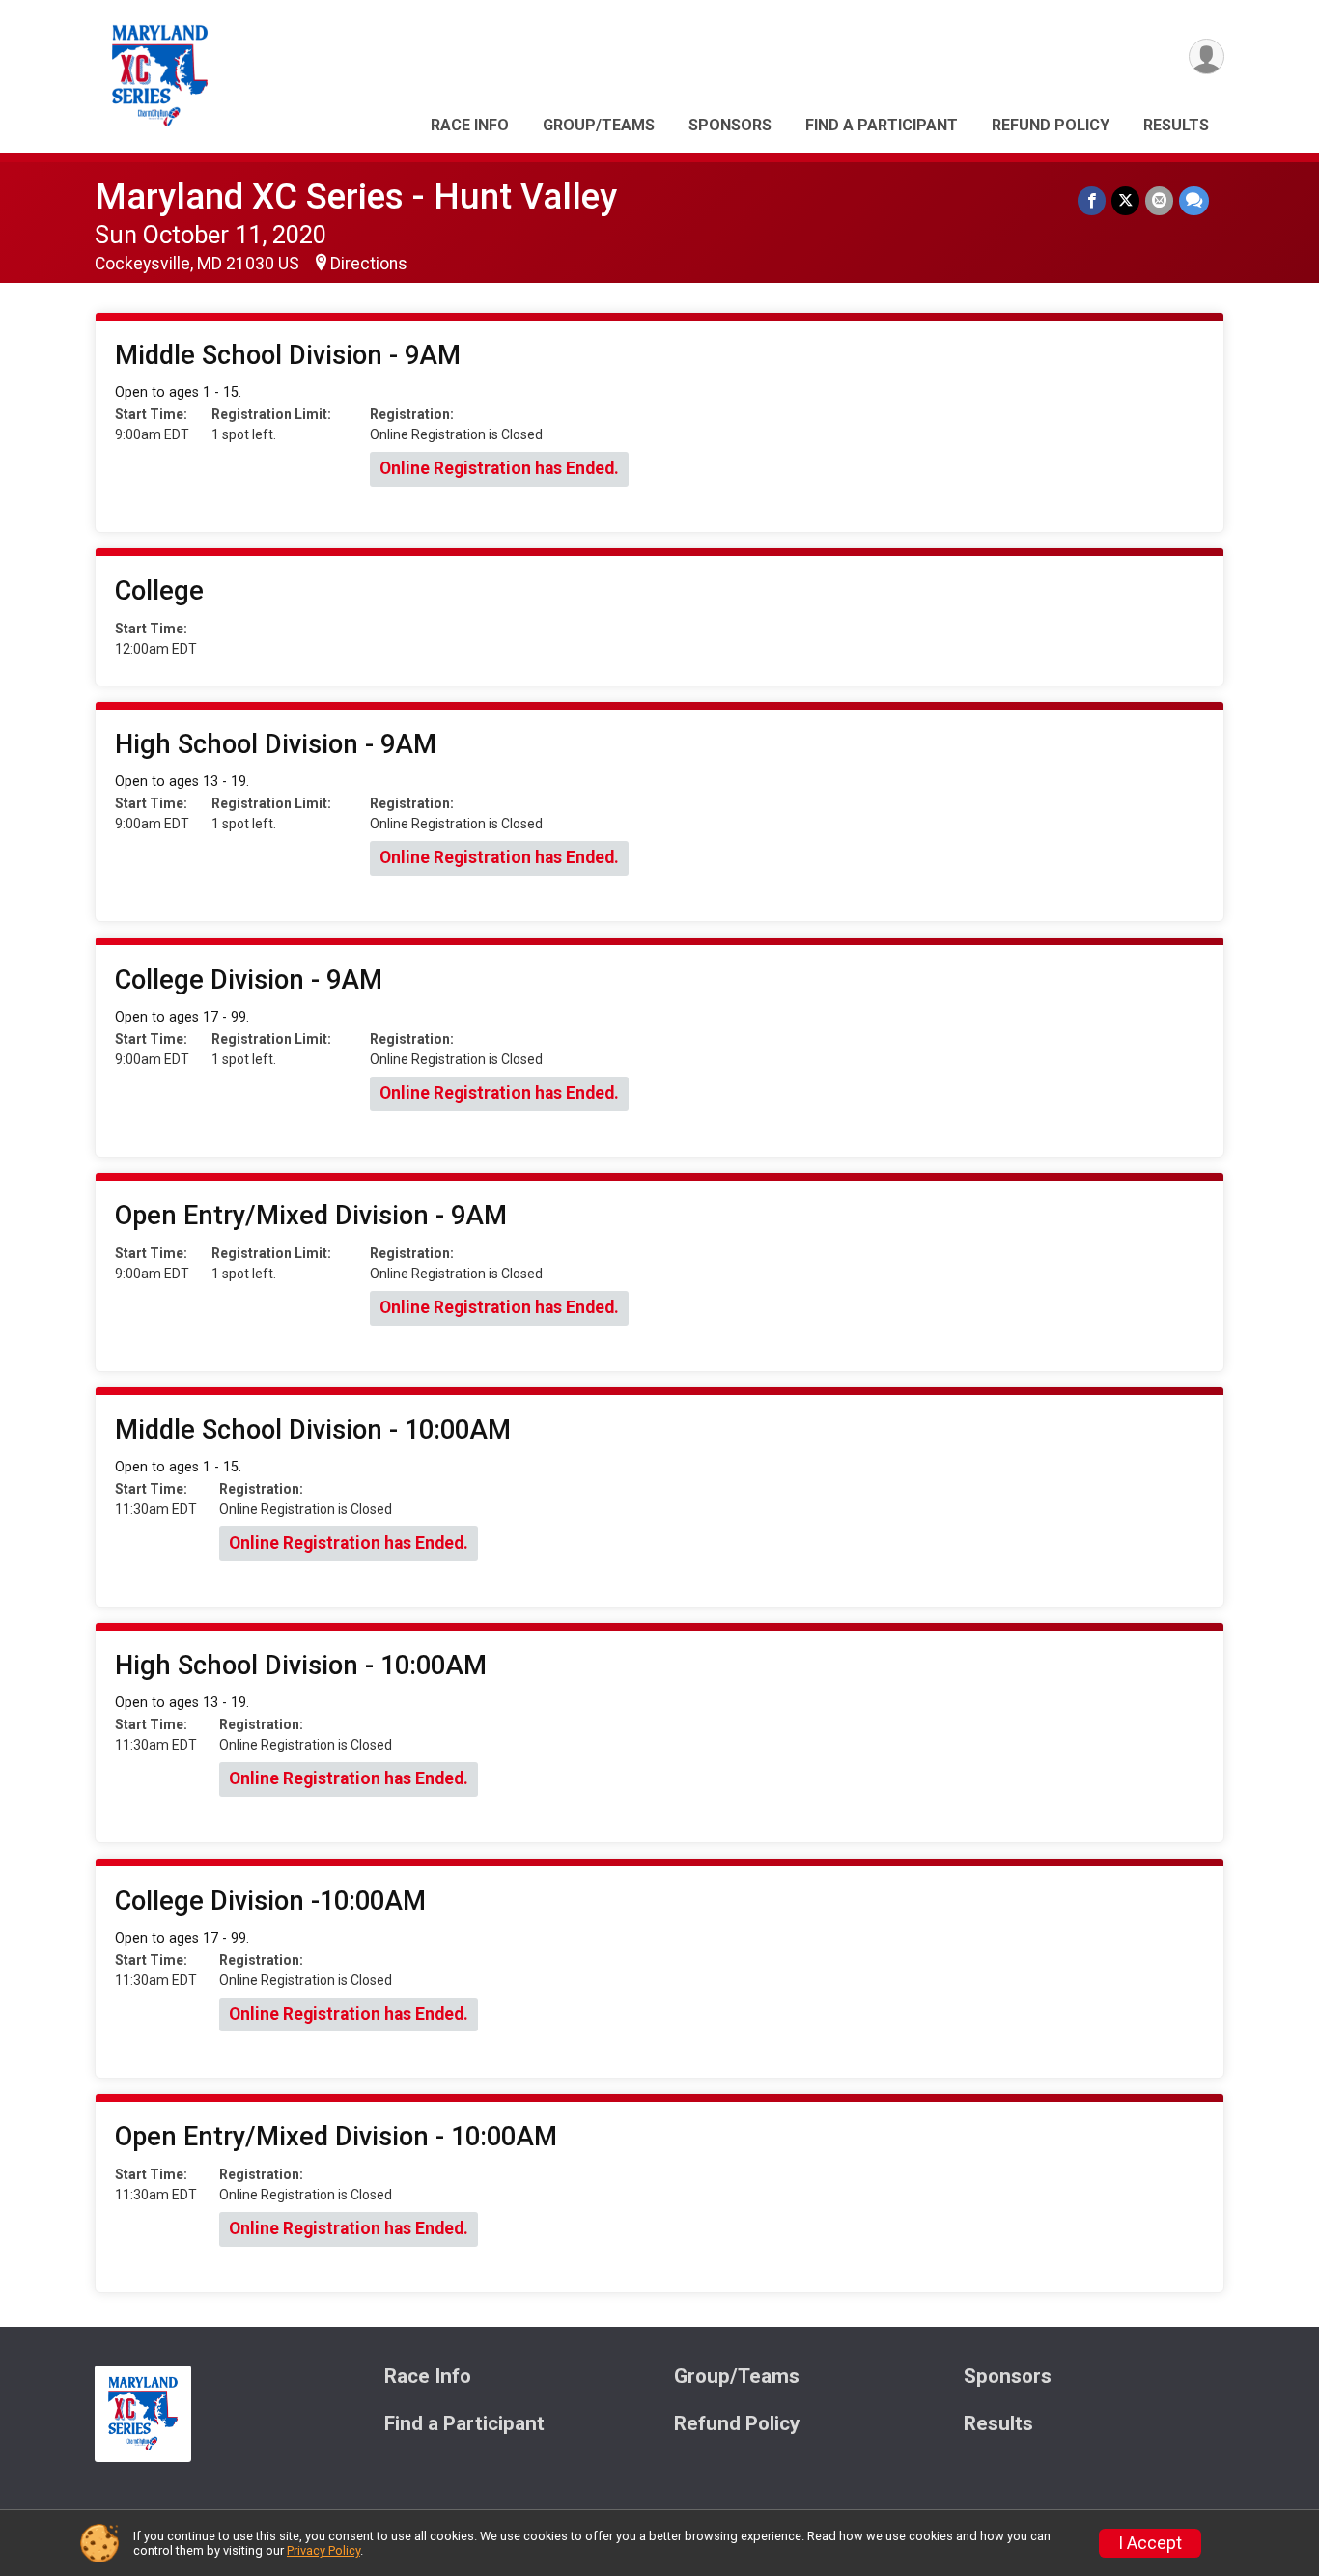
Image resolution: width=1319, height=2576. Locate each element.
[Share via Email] (1159, 200)
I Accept (1150, 2543)
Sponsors (730, 125)
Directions (369, 264)
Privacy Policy (323, 2550)
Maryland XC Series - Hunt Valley (356, 196)
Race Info (470, 125)
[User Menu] (1207, 56)
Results (1176, 125)
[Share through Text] (1194, 200)
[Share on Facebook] (1092, 200)
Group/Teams (599, 125)
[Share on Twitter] (1125, 200)
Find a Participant (882, 125)
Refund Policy (1051, 125)
